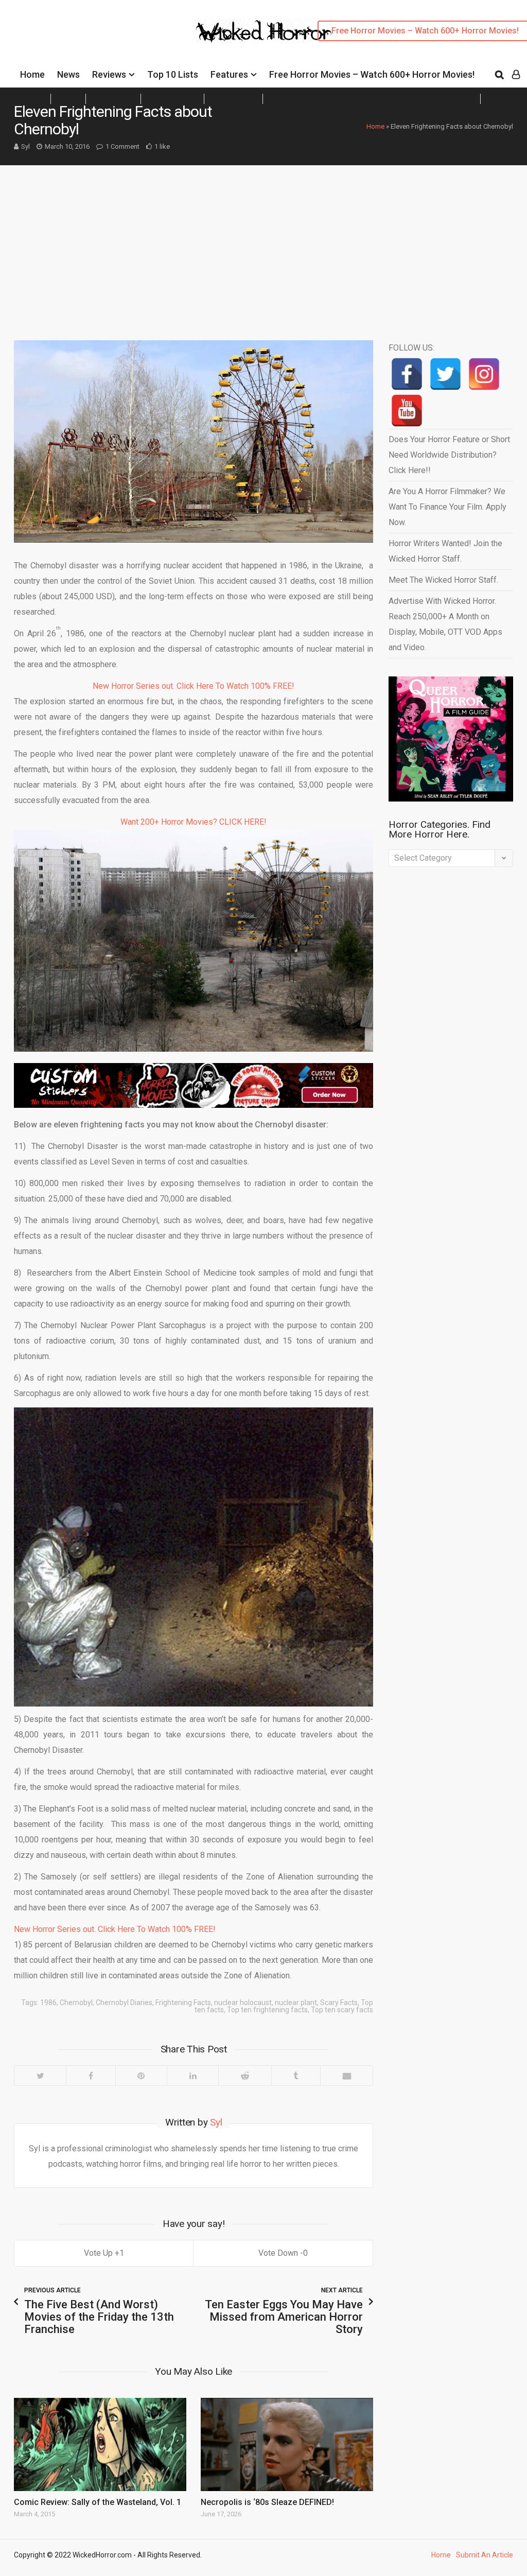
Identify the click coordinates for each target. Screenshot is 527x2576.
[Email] (346, 2076)
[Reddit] (244, 2076)
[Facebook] (90, 2076)
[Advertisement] (263, 242)
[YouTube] (407, 411)
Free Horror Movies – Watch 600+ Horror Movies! (372, 74)
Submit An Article (485, 2555)
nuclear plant (296, 2003)
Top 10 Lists (173, 74)
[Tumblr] (296, 2076)
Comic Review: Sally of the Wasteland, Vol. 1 (98, 2502)
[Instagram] (484, 374)
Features (229, 74)
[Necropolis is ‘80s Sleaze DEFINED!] (287, 2444)
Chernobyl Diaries (124, 2003)
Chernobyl (76, 2003)
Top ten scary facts (342, 2010)
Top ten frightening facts (267, 2010)
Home (32, 74)
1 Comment (122, 146)
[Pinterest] (141, 2076)
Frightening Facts (183, 2003)
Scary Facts (339, 2003)
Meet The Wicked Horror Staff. (443, 580)
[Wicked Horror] (264, 31)
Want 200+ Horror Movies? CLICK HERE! (194, 822)
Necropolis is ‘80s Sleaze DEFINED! (267, 2502)
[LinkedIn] (192, 2076)
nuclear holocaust (243, 2003)
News (68, 74)
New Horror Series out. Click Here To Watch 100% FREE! (194, 686)
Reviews (109, 74)
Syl (25, 146)
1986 (48, 2003)
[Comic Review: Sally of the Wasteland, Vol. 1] (100, 2444)
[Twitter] (40, 2076)
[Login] (516, 75)
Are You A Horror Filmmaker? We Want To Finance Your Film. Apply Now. (447, 507)
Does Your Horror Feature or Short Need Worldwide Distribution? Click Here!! (449, 455)
